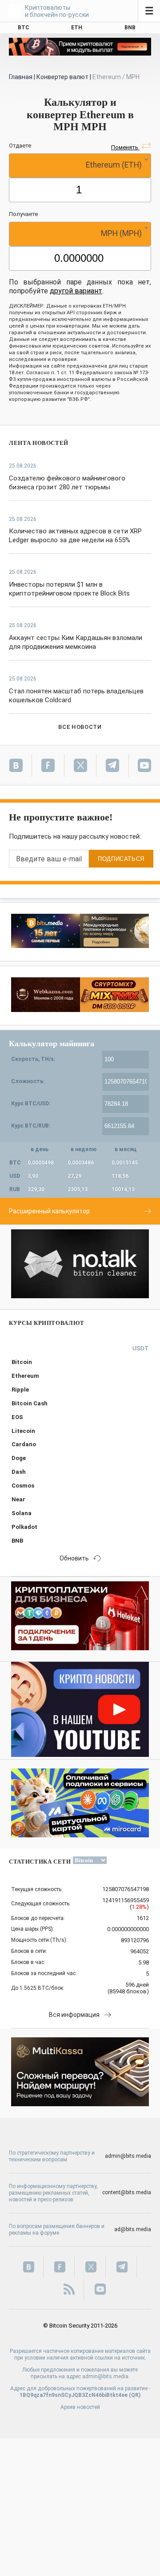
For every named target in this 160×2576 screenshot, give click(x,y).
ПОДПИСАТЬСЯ (121, 859)
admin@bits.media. (106, 2376)
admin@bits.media (128, 2156)
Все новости (80, 727)
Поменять (125, 147)
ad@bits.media (133, 2229)
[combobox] (80, 166)
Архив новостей (80, 2407)
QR (135, 2395)
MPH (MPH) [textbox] (121, 233)
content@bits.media (127, 2192)
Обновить (74, 1558)
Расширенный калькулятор (49, 1211)
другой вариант (76, 291)
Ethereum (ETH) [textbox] (114, 165)
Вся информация (74, 2015)
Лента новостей (39, 443)
